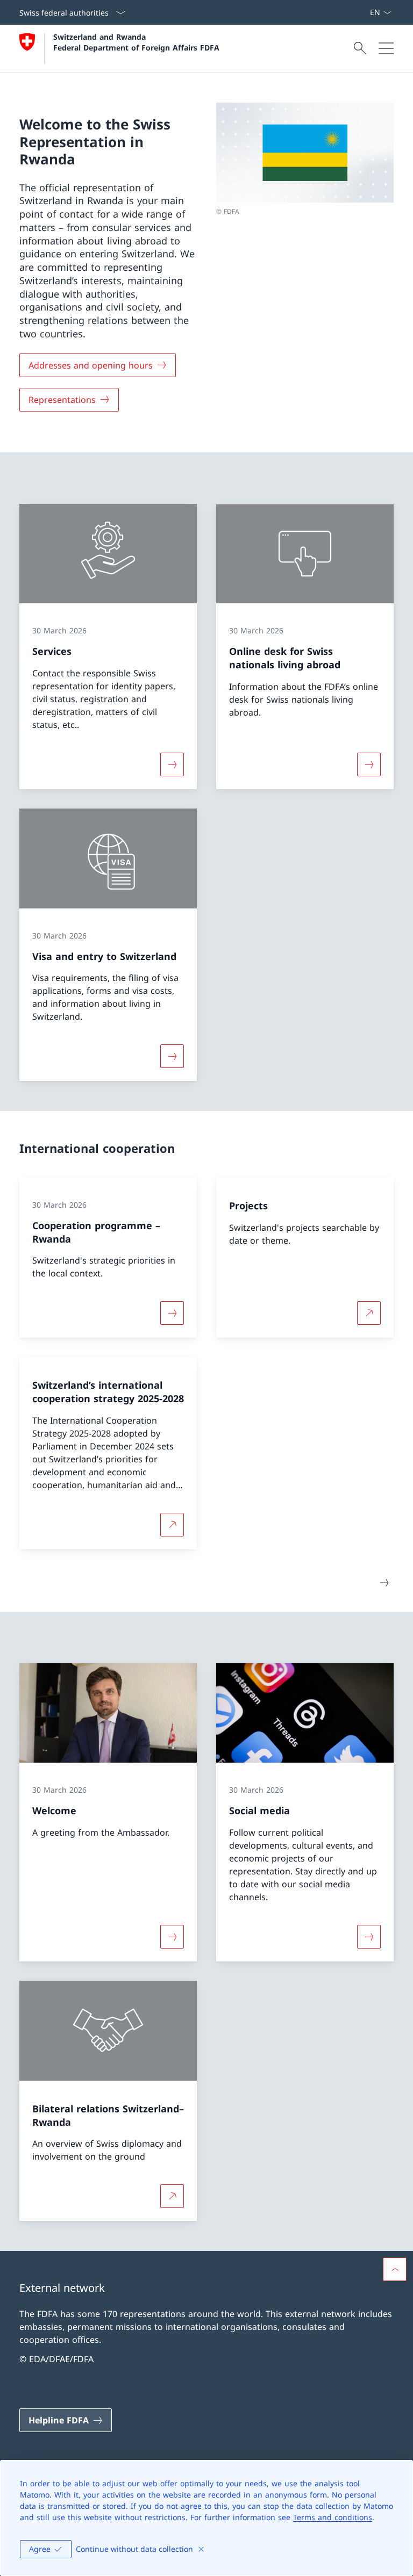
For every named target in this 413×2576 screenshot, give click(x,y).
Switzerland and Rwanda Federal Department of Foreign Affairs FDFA (136, 42)
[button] (395, 2269)
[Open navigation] (386, 48)
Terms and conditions (333, 2517)
